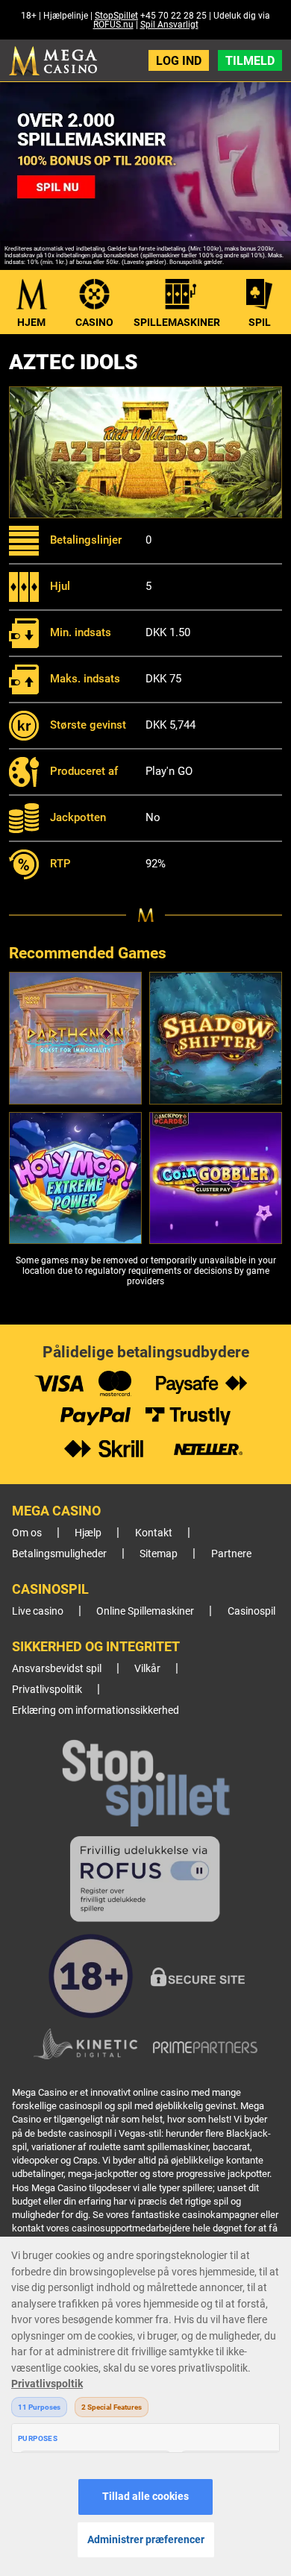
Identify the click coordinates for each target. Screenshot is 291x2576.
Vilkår (147, 1669)
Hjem (31, 322)
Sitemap (159, 1554)
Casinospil (251, 1611)
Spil (260, 322)
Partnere (231, 1554)
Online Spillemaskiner (145, 1611)
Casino (94, 322)
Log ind (179, 61)
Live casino (38, 1611)
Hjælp (88, 1533)
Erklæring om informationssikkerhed (96, 1710)
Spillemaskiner (177, 322)
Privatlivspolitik (47, 1690)
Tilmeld (250, 61)
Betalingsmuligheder (59, 1554)
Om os (27, 1533)
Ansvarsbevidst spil (57, 1669)
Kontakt (154, 1533)
